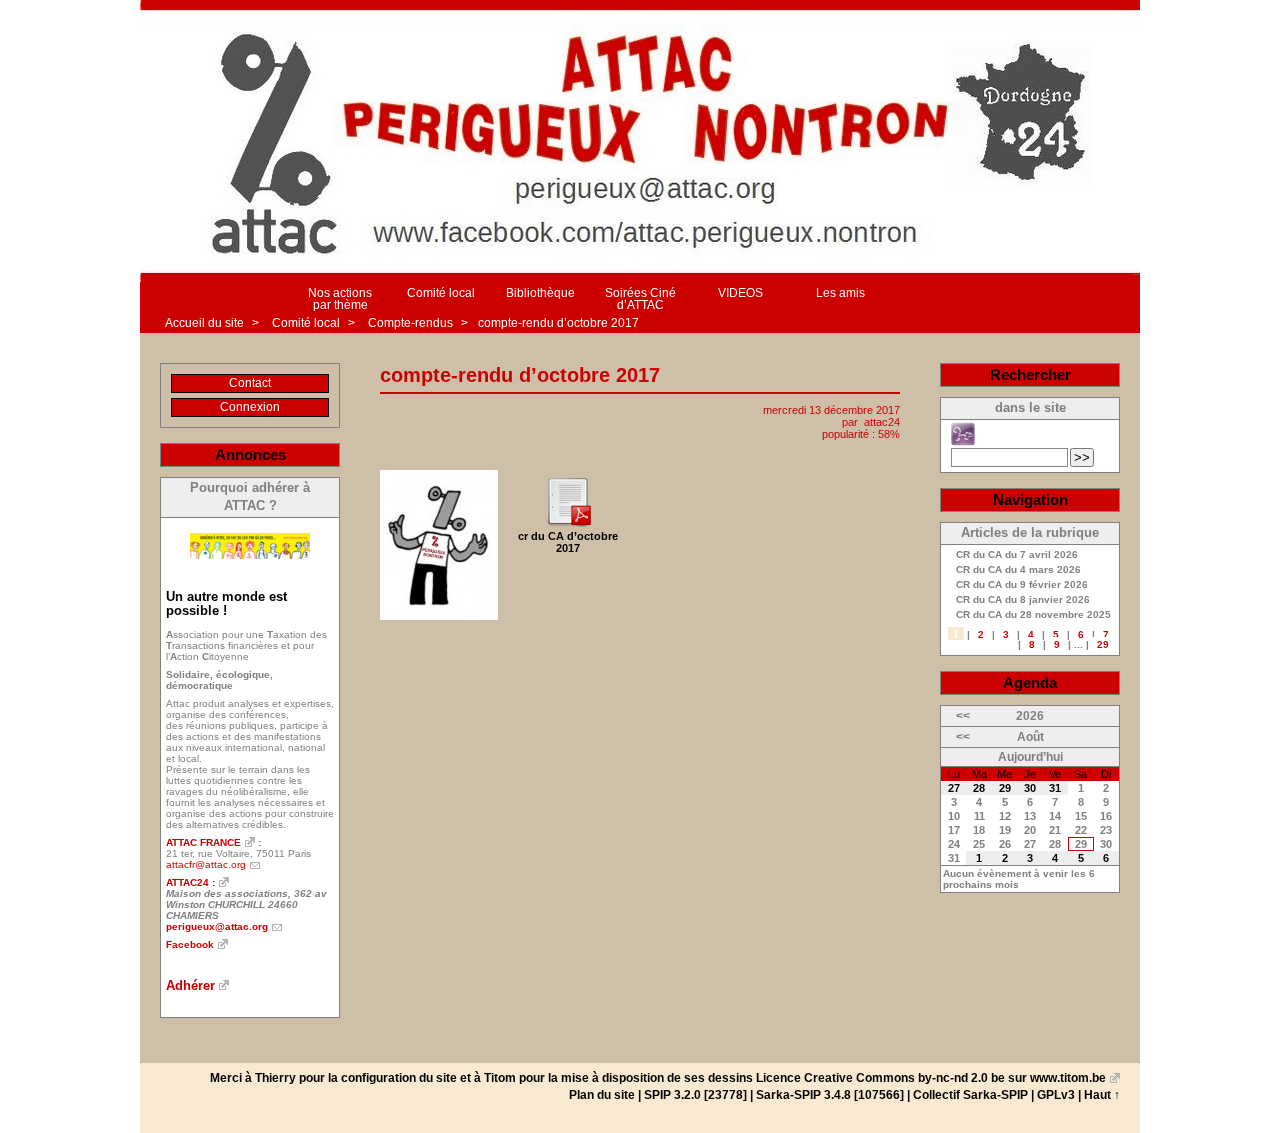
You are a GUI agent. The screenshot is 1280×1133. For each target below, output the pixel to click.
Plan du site (602, 1095)
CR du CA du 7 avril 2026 (1017, 555)
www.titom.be (1068, 1078)
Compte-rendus (412, 323)
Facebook (190, 944)
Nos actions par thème (340, 299)
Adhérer (190, 985)
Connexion (250, 407)
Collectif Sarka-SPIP (970, 1095)
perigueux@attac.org (217, 926)
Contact (250, 383)
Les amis (840, 293)
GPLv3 (1056, 1095)
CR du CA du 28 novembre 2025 (1033, 615)
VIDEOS (740, 293)
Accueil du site (204, 323)
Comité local (441, 293)
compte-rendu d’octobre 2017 (558, 323)
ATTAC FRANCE (203, 842)
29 (1103, 644)
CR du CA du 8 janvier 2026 (1023, 600)
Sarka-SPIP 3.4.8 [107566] (830, 1095)
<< (963, 716)
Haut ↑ (1102, 1095)
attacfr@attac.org (206, 864)
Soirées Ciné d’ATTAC (640, 299)
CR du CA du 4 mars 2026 (1018, 570)
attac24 (882, 422)
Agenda (1030, 682)
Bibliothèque (540, 293)
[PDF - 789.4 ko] (568, 523)
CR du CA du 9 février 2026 (1022, 585)
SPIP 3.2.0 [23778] (695, 1095)
